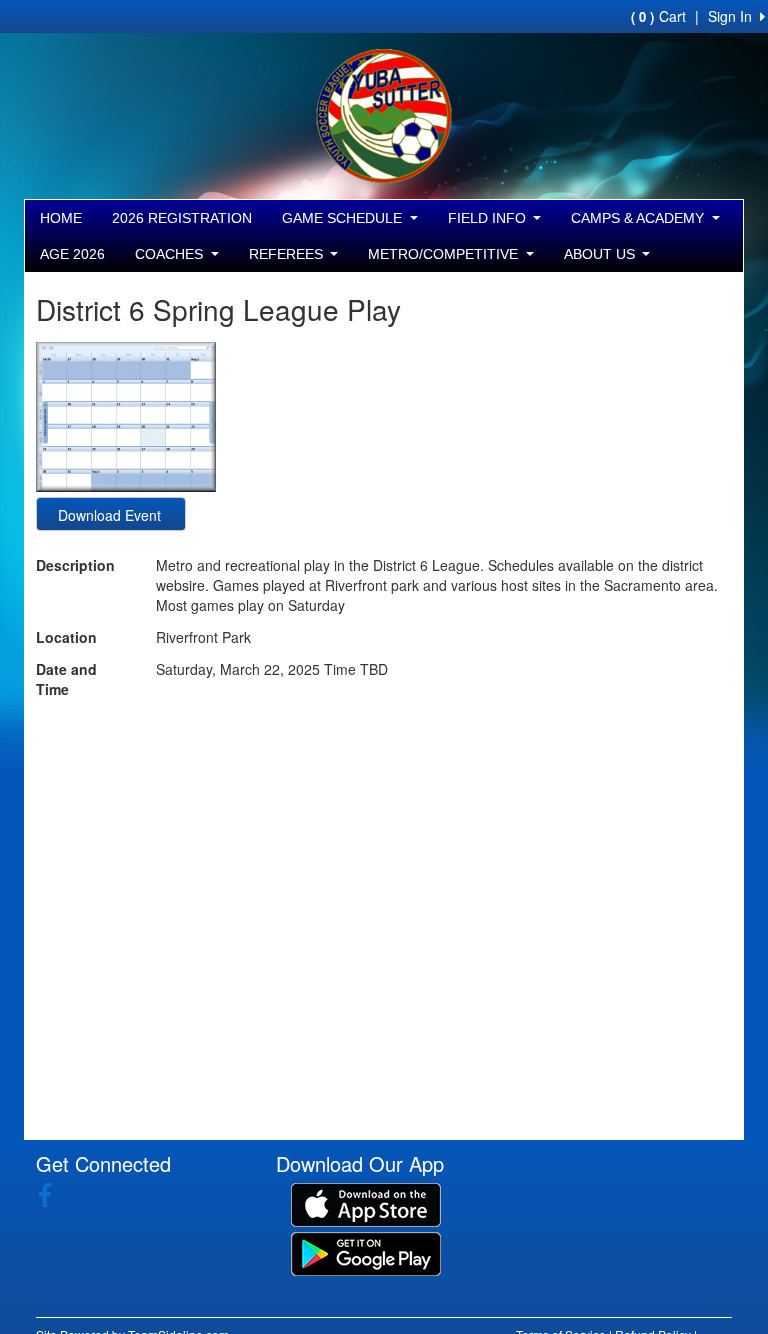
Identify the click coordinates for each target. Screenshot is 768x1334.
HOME (61, 218)
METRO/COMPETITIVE (445, 254)
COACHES (171, 254)
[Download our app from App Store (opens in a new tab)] (366, 1203)
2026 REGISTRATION (182, 218)
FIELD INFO (489, 218)
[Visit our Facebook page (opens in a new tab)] (52, 1195)
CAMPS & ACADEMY (639, 218)
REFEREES (288, 254)
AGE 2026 (72, 254)
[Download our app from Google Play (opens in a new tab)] (366, 1252)
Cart (658, 16)
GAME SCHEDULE (344, 218)
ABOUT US (601, 254)
